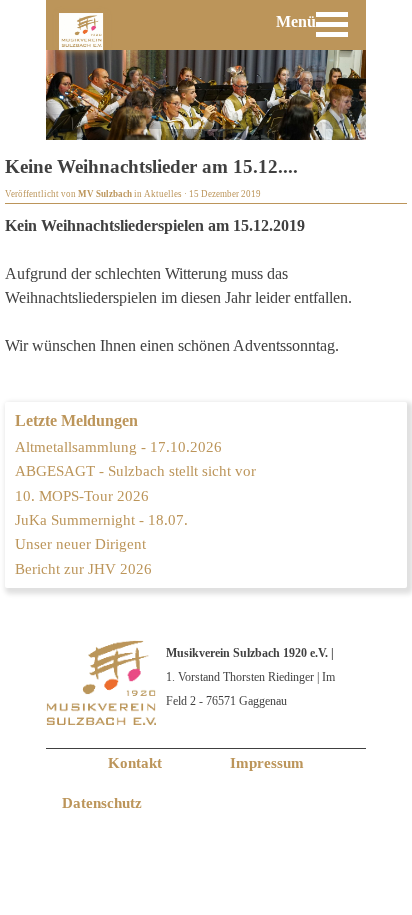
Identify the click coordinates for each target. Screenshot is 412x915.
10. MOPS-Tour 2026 (82, 496)
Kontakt (135, 763)
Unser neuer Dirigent (80, 544)
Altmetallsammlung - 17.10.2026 (118, 447)
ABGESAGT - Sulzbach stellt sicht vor (135, 471)
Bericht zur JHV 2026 (83, 569)
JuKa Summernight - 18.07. (101, 520)
